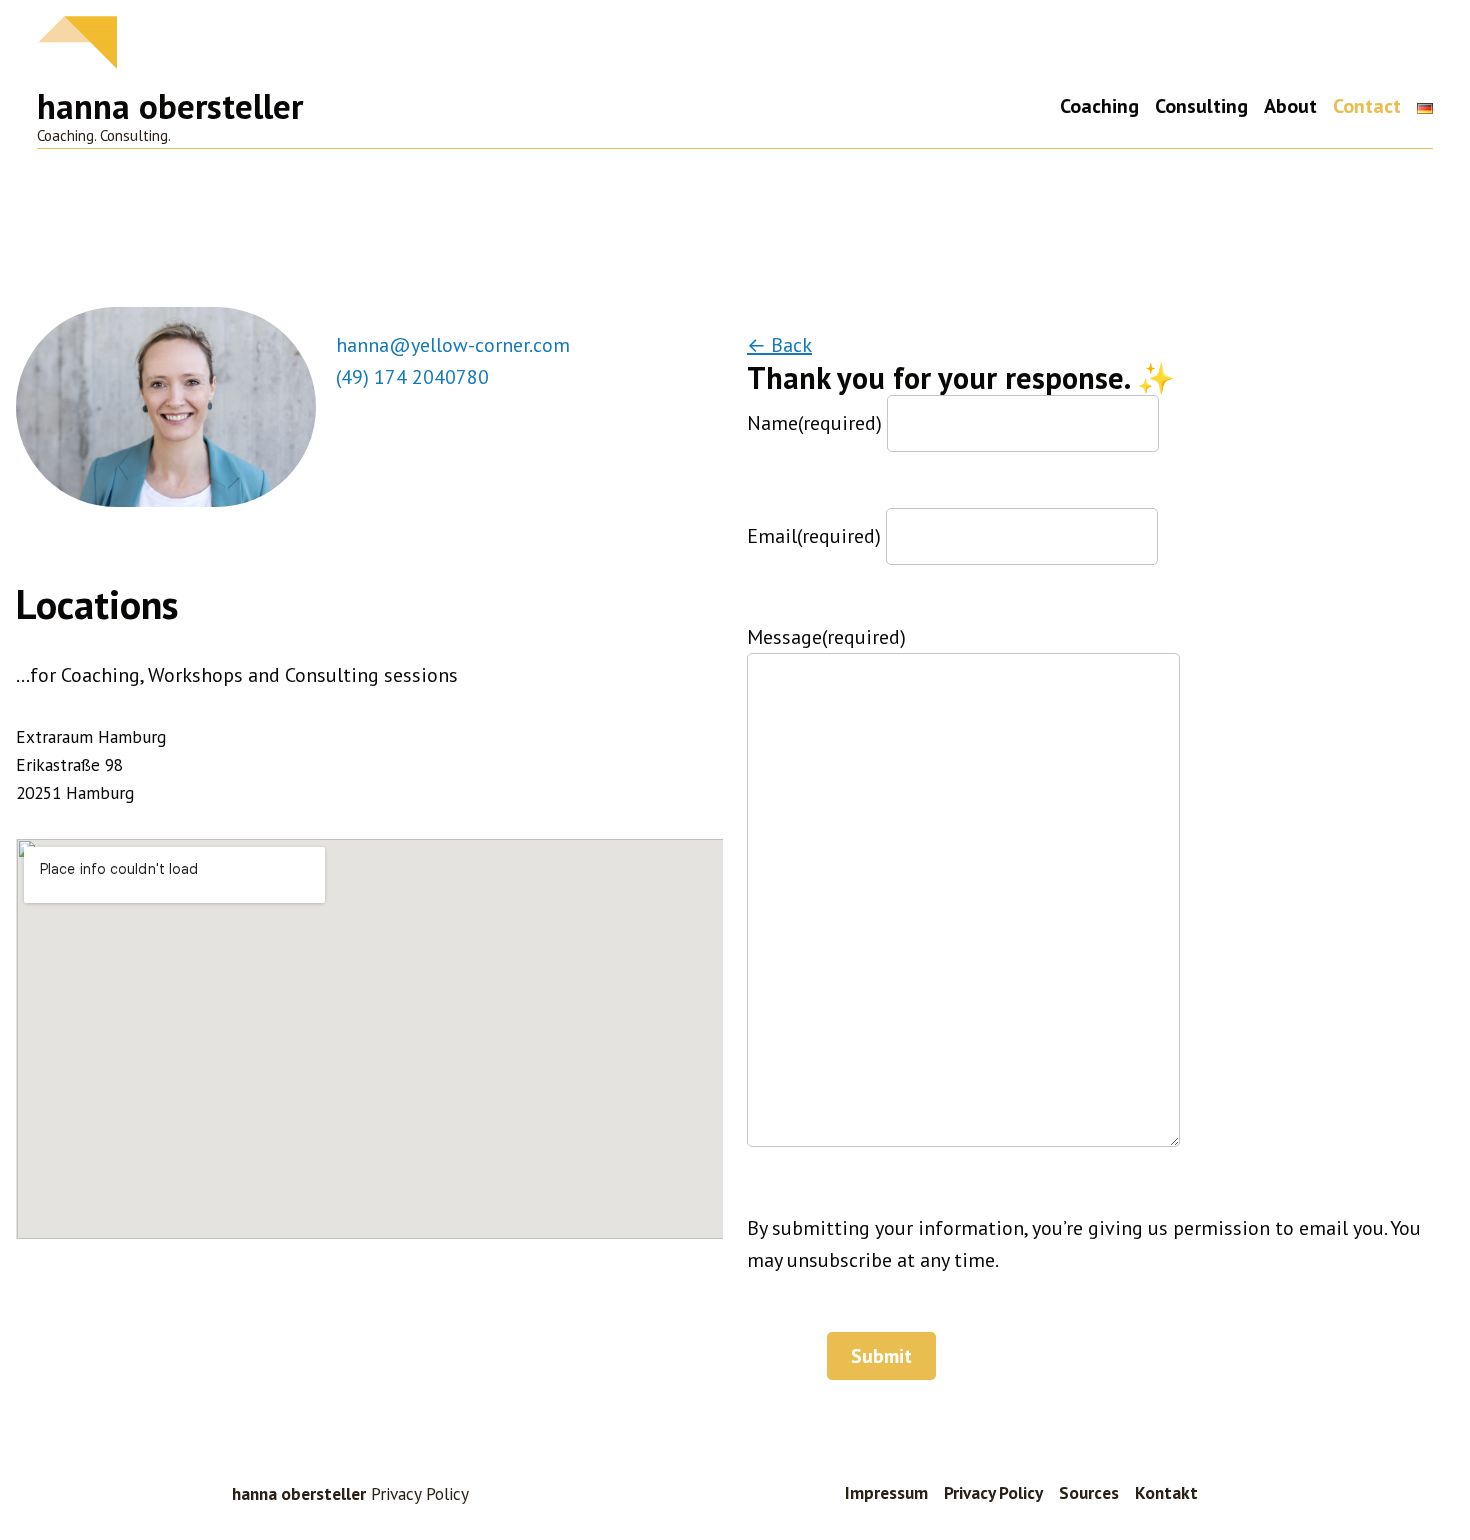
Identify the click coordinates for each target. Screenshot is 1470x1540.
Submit (881, 1356)
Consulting (1201, 106)
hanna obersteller (170, 106)
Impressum (886, 1492)
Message (826, 637)
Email (814, 536)
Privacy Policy (993, 1492)
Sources (1089, 1492)
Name (814, 423)
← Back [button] (779, 345)
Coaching (1099, 106)
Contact (1367, 106)
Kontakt (1166, 1492)
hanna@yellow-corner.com (453, 345)
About (1290, 106)
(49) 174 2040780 (412, 377)
